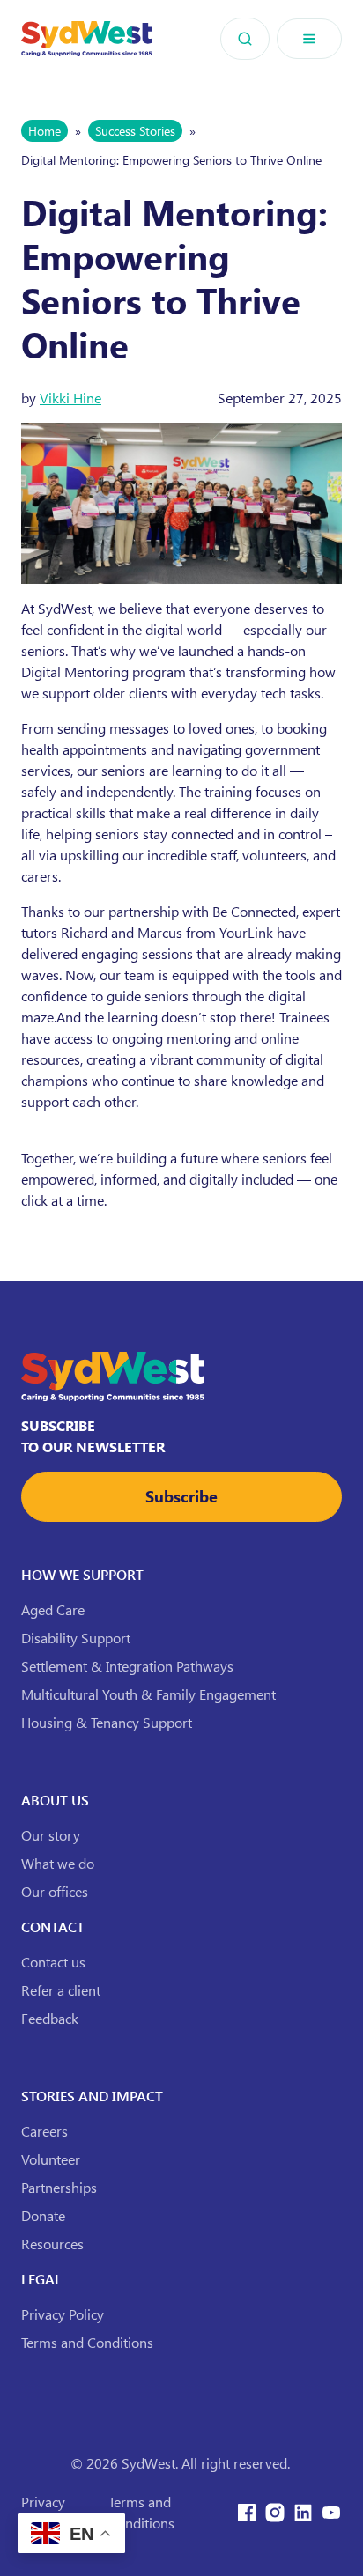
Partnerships (59, 2187)
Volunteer (51, 2159)
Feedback (50, 2018)
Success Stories (135, 131)
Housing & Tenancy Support (107, 1722)
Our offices (55, 1891)
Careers (44, 2131)
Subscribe (181, 1496)
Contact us (53, 1962)
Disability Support (76, 1638)
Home (44, 131)
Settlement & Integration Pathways (127, 1666)
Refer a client (61, 1990)
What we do (58, 1863)
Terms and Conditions (87, 2342)
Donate (43, 2215)
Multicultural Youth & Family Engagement (148, 1694)
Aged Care (53, 1609)
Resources (52, 2244)
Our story (51, 1835)
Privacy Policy (63, 2314)
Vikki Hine (70, 398)
